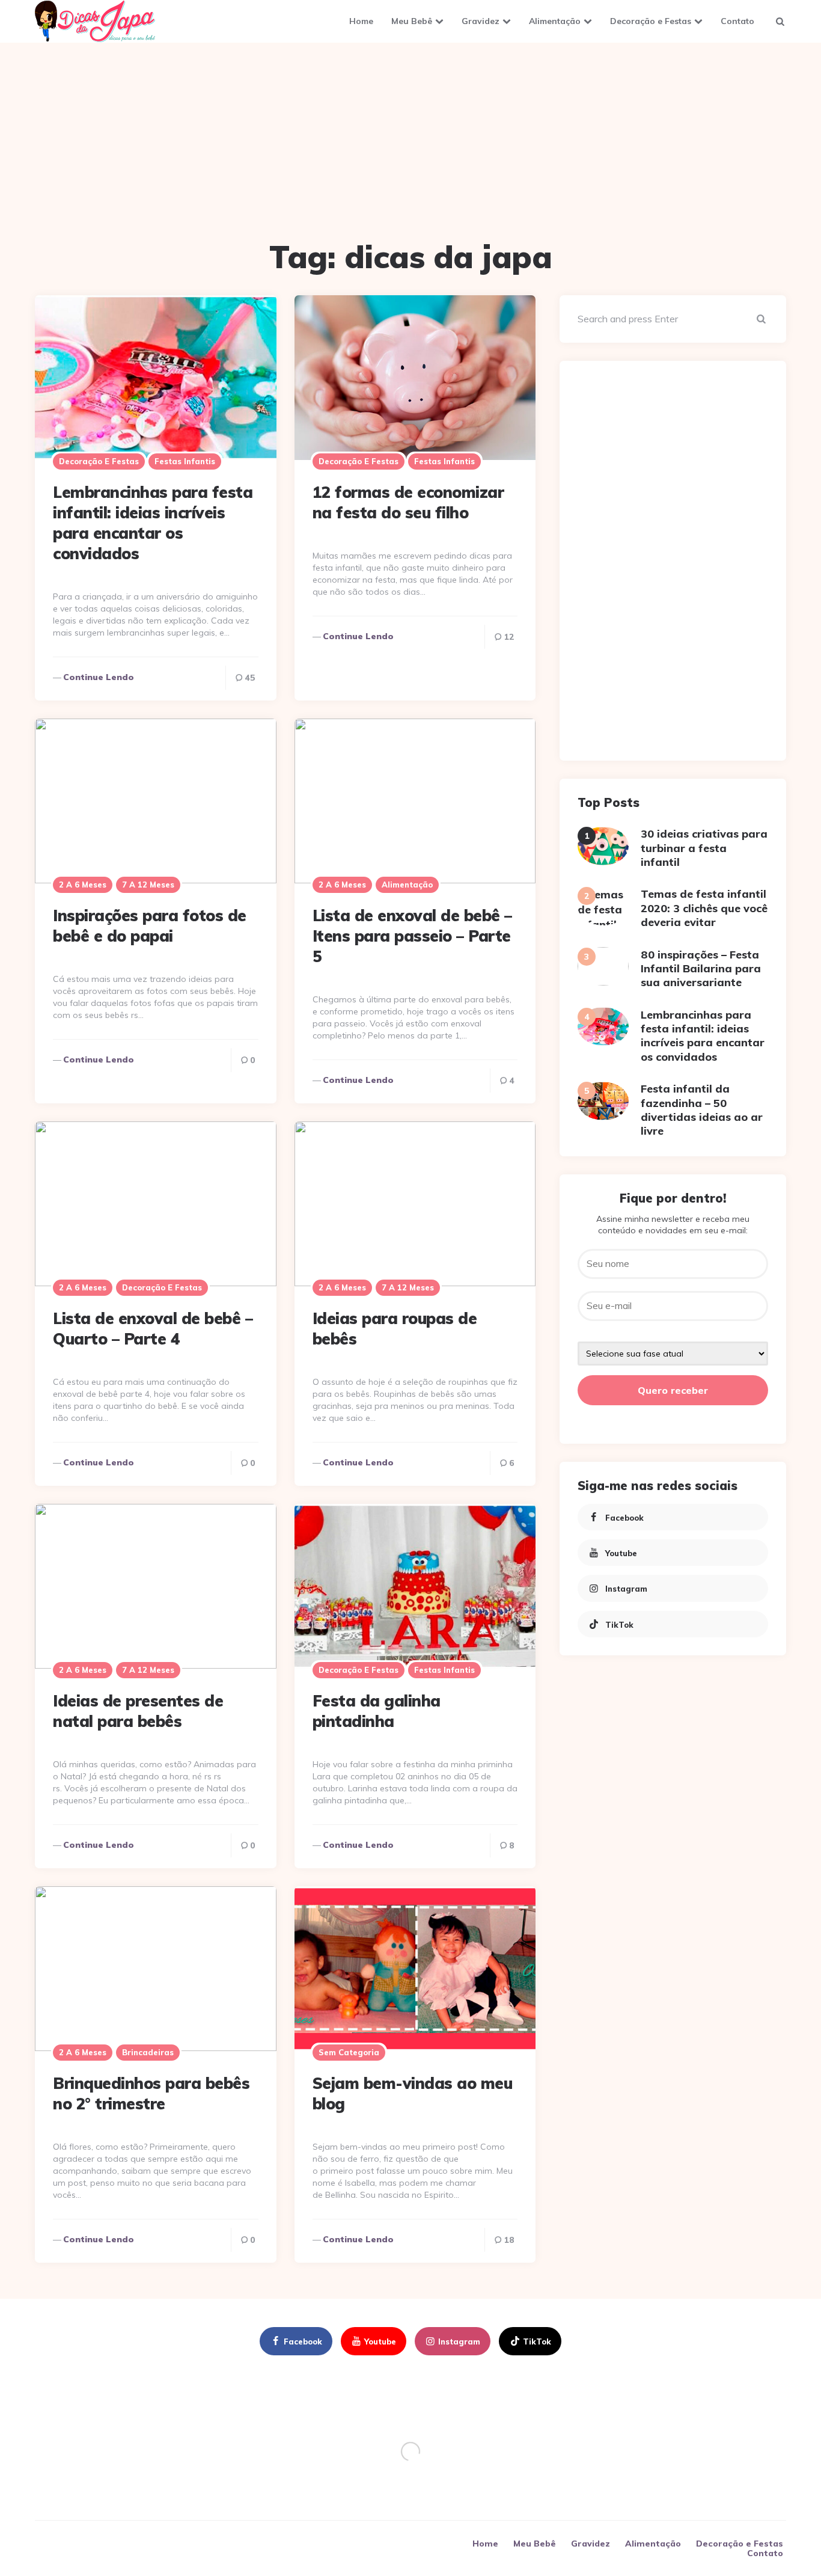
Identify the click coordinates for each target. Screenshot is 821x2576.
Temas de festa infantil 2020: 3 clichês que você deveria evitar (704, 908)
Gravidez (481, 21)
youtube (621, 1553)
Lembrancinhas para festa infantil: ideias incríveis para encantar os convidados (153, 523)
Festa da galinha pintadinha (377, 1711)
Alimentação (555, 21)
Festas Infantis (185, 461)
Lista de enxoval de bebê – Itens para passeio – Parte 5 (412, 936)
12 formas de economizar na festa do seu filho (408, 502)
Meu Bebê (412, 21)
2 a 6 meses (83, 885)
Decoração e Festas (651, 21)
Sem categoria (349, 2052)
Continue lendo (99, 677)
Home (361, 21)
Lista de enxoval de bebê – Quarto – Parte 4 (153, 1329)
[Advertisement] (410, 145)
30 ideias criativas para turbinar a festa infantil (704, 848)
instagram (626, 1589)
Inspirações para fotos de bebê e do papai (150, 926)
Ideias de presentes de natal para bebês (138, 1711)
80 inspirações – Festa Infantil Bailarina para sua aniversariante (701, 968)
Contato (737, 21)
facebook (624, 1517)
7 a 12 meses (148, 885)
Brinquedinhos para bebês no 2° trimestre (151, 2093)
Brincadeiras (148, 2052)
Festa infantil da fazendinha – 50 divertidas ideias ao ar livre (702, 1110)
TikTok (619, 1624)
